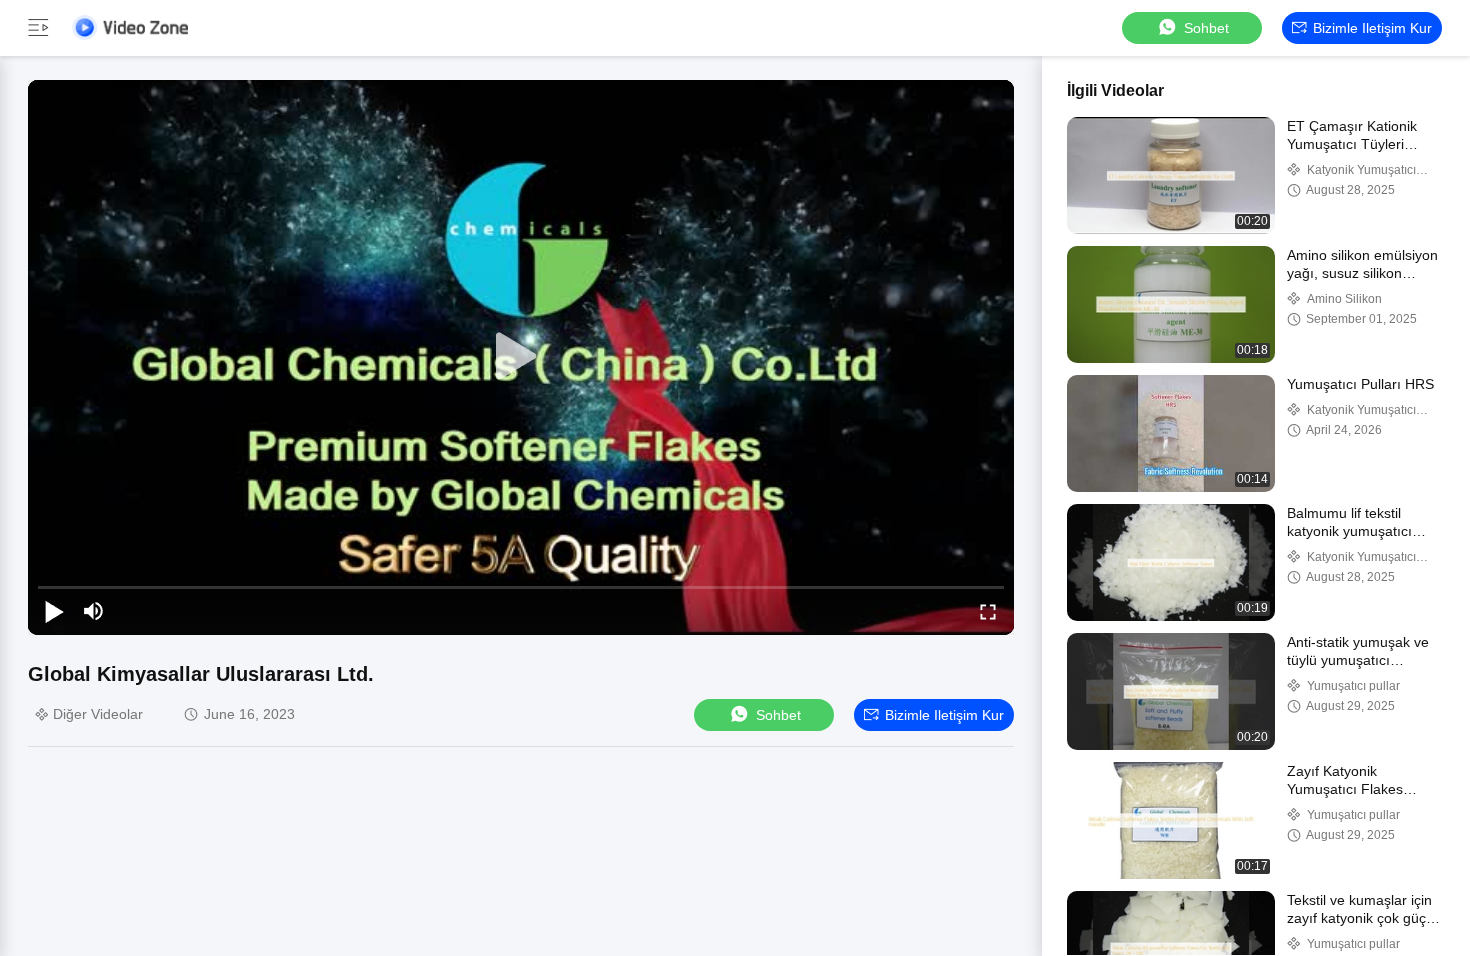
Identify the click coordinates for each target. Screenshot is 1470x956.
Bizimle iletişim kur (1372, 28)
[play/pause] (54, 611)
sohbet (1206, 28)
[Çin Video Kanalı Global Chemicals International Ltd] (130, 27)
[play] (521, 357)
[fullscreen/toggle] (988, 611)
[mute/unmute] (94, 611)
